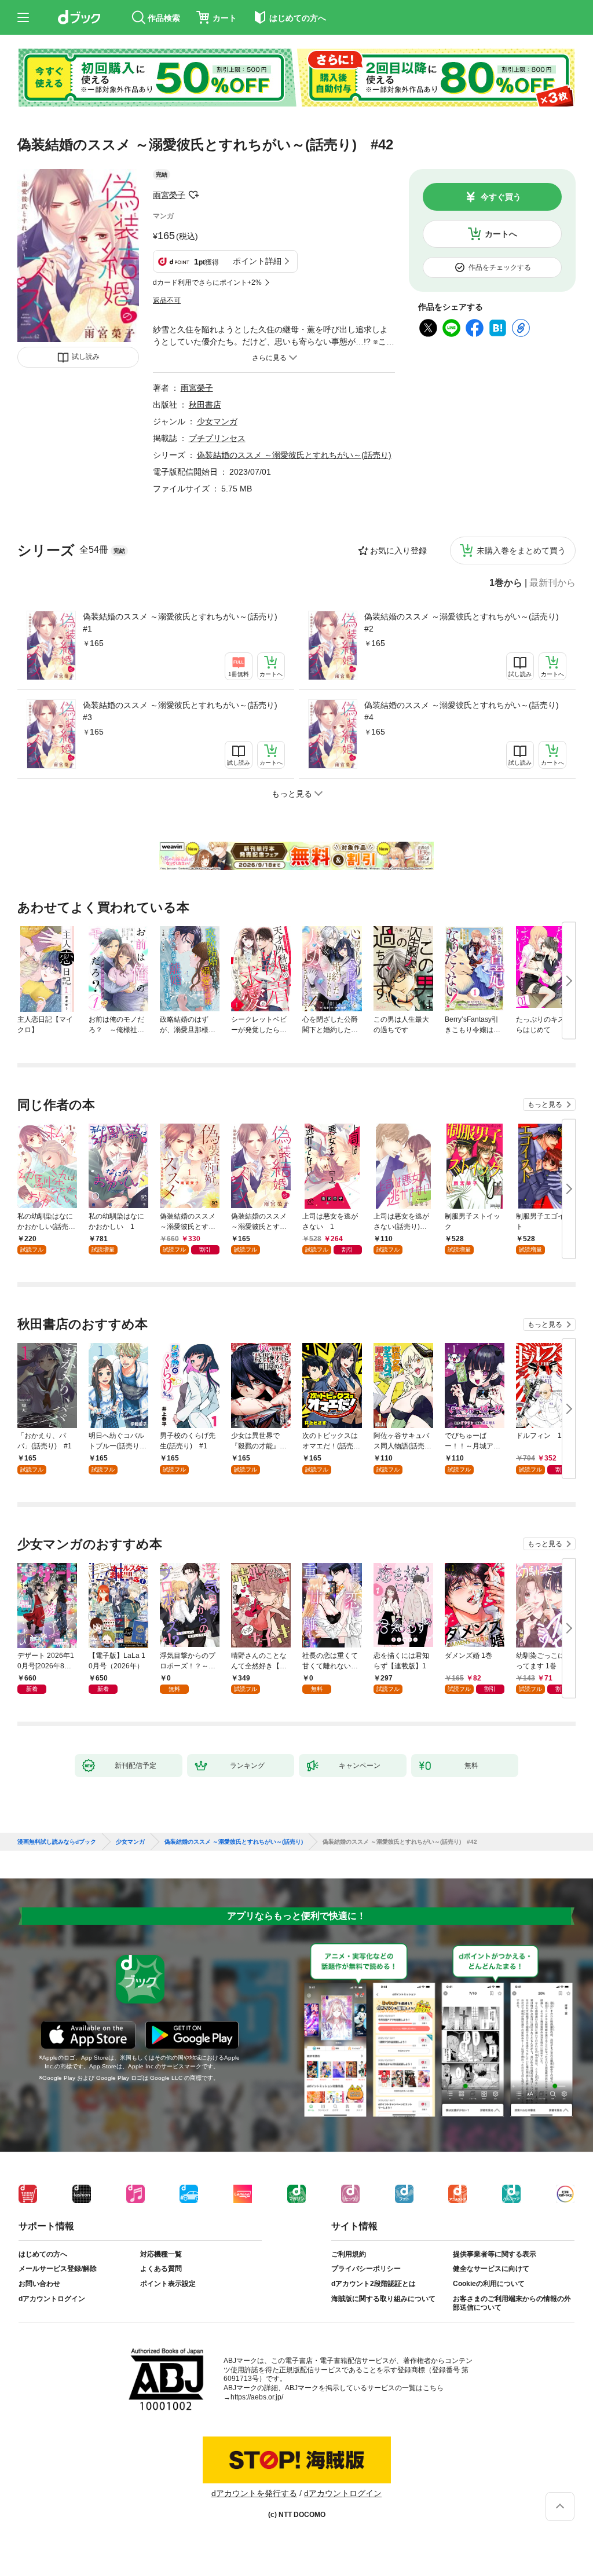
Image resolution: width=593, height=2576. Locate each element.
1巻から (506, 583)
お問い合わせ (39, 2284)
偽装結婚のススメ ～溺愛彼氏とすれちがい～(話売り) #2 (465, 623)
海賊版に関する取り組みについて (383, 2299)
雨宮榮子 (169, 195)
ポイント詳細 (257, 261)
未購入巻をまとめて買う (521, 551)
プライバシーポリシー (366, 2269)
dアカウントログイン (52, 2299)
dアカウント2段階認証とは (374, 2284)
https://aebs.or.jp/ (257, 2397)
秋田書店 (205, 405)
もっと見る (545, 1104)
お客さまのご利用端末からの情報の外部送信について (512, 2303)
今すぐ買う (501, 197)
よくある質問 (161, 2269)
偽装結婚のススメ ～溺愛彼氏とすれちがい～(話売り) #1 (184, 623)
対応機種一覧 (161, 2254)
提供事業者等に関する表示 (495, 2254)
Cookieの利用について (489, 2284)
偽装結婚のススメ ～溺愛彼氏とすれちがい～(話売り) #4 (465, 711)
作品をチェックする (500, 267)
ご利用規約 (349, 2254)
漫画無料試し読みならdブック (57, 1842)
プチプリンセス (217, 438)
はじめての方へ (43, 2254)
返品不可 (167, 300)
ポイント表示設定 (168, 2284)
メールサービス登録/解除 (58, 2269)
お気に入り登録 (398, 551)
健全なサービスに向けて (491, 2269)
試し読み (86, 357)
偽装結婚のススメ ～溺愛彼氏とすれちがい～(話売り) (294, 455)
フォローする (193, 195)
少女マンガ (217, 421)
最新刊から (552, 583)
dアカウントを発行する (254, 2493)
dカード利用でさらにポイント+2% (207, 282)
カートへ (501, 234)
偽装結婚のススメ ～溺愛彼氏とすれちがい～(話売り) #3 (184, 711)
